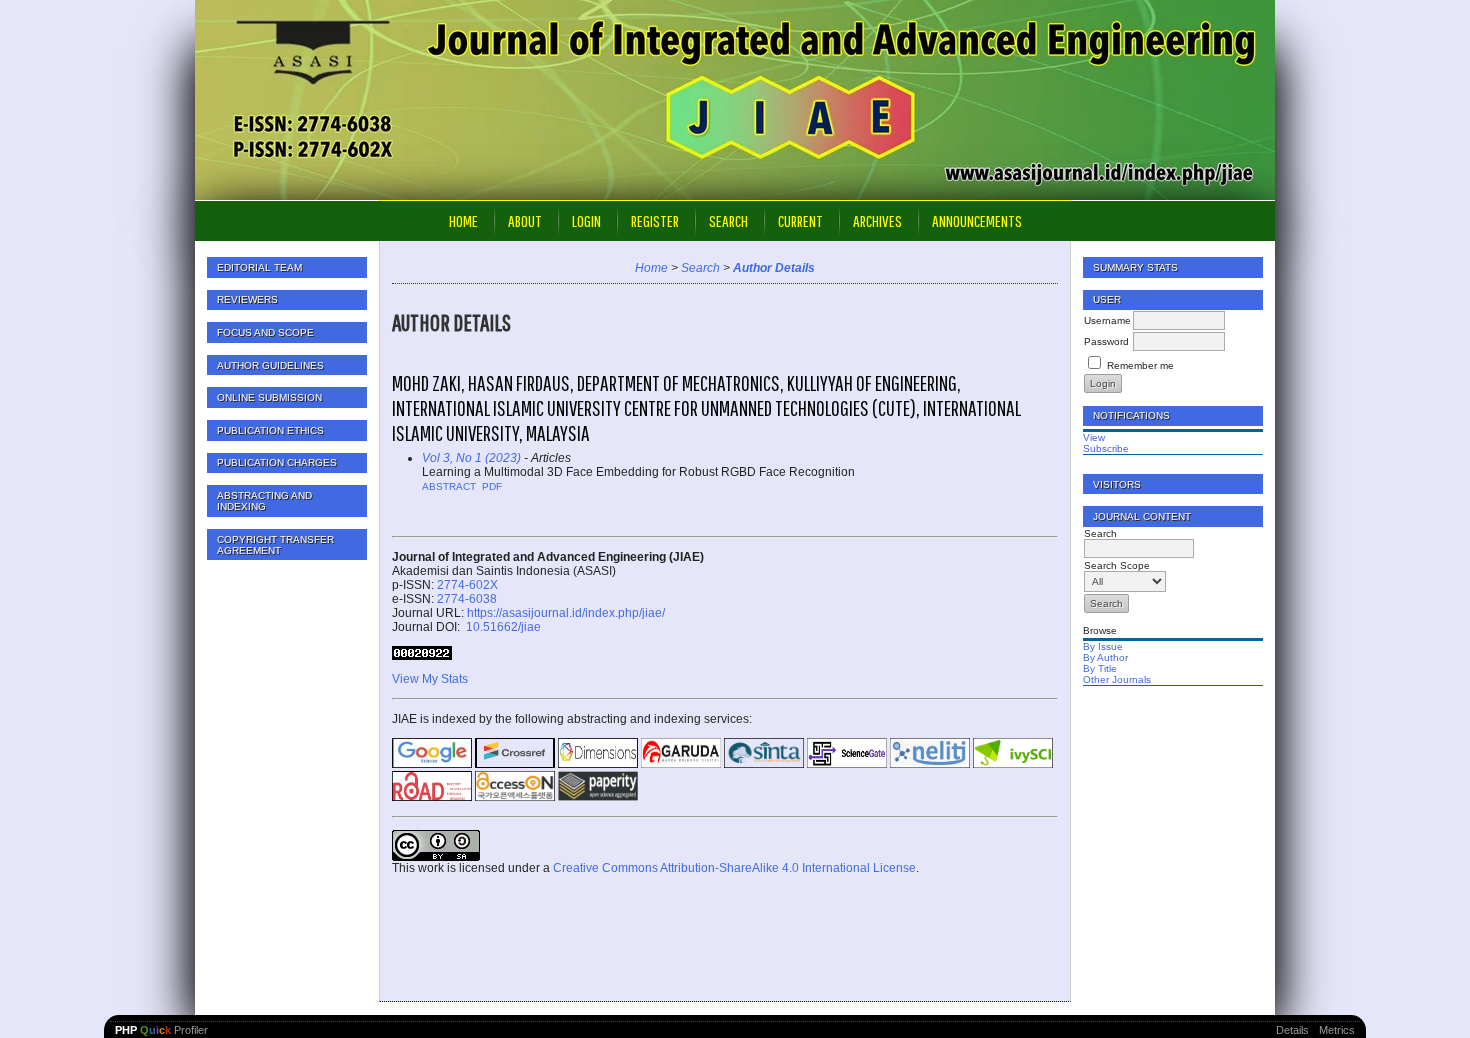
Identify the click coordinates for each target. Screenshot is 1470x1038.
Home (463, 220)
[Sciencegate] (847, 764)
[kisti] (515, 797)
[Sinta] (764, 764)
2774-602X (467, 585)
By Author (1105, 657)
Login (586, 220)
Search (728, 220)
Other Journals (1117, 679)
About (525, 220)
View (1094, 437)
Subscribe (1106, 448)
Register (655, 220)
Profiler (161, 1030)
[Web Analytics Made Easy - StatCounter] (422, 656)
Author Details (774, 268)
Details (1292, 1030)
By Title (1100, 668)
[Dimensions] (598, 764)
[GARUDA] (681, 764)
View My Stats (430, 679)
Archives (877, 220)
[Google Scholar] (432, 764)
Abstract (449, 486)
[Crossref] (515, 764)
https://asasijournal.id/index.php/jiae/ (566, 613)
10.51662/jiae (502, 627)
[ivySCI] (1013, 764)
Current (800, 220)
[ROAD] (432, 797)
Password (1106, 341)
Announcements (977, 220)
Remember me (1140, 365)
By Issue (1103, 646)
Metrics (1337, 1030)
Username (1107, 320)
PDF (492, 486)
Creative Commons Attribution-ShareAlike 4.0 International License (734, 868)
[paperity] (598, 797)
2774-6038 (467, 599)
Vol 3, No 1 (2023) (471, 458)
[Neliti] (930, 764)
